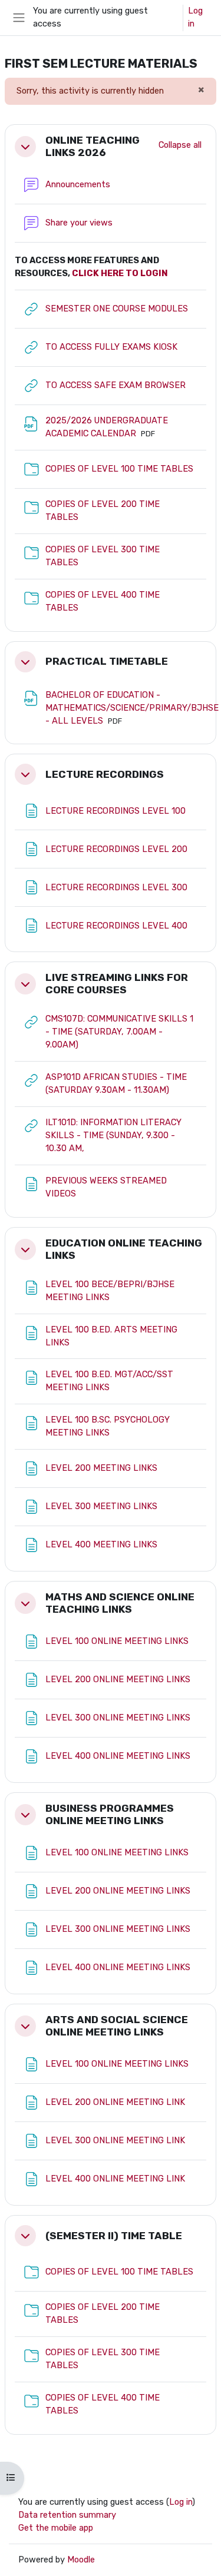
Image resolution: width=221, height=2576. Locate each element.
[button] (25, 147)
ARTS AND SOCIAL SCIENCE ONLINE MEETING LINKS (117, 2026)
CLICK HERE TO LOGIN (120, 273)
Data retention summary (67, 2515)
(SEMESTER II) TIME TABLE (114, 2236)
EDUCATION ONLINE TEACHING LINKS (124, 1249)
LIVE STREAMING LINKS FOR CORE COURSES (117, 984)
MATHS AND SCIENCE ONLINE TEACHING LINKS (120, 1603)
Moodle (81, 2560)
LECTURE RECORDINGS (105, 774)
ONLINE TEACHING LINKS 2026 (93, 146)
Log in (195, 17)
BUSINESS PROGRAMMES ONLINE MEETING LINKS (110, 1814)
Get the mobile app (56, 2528)
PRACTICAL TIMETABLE (107, 661)
